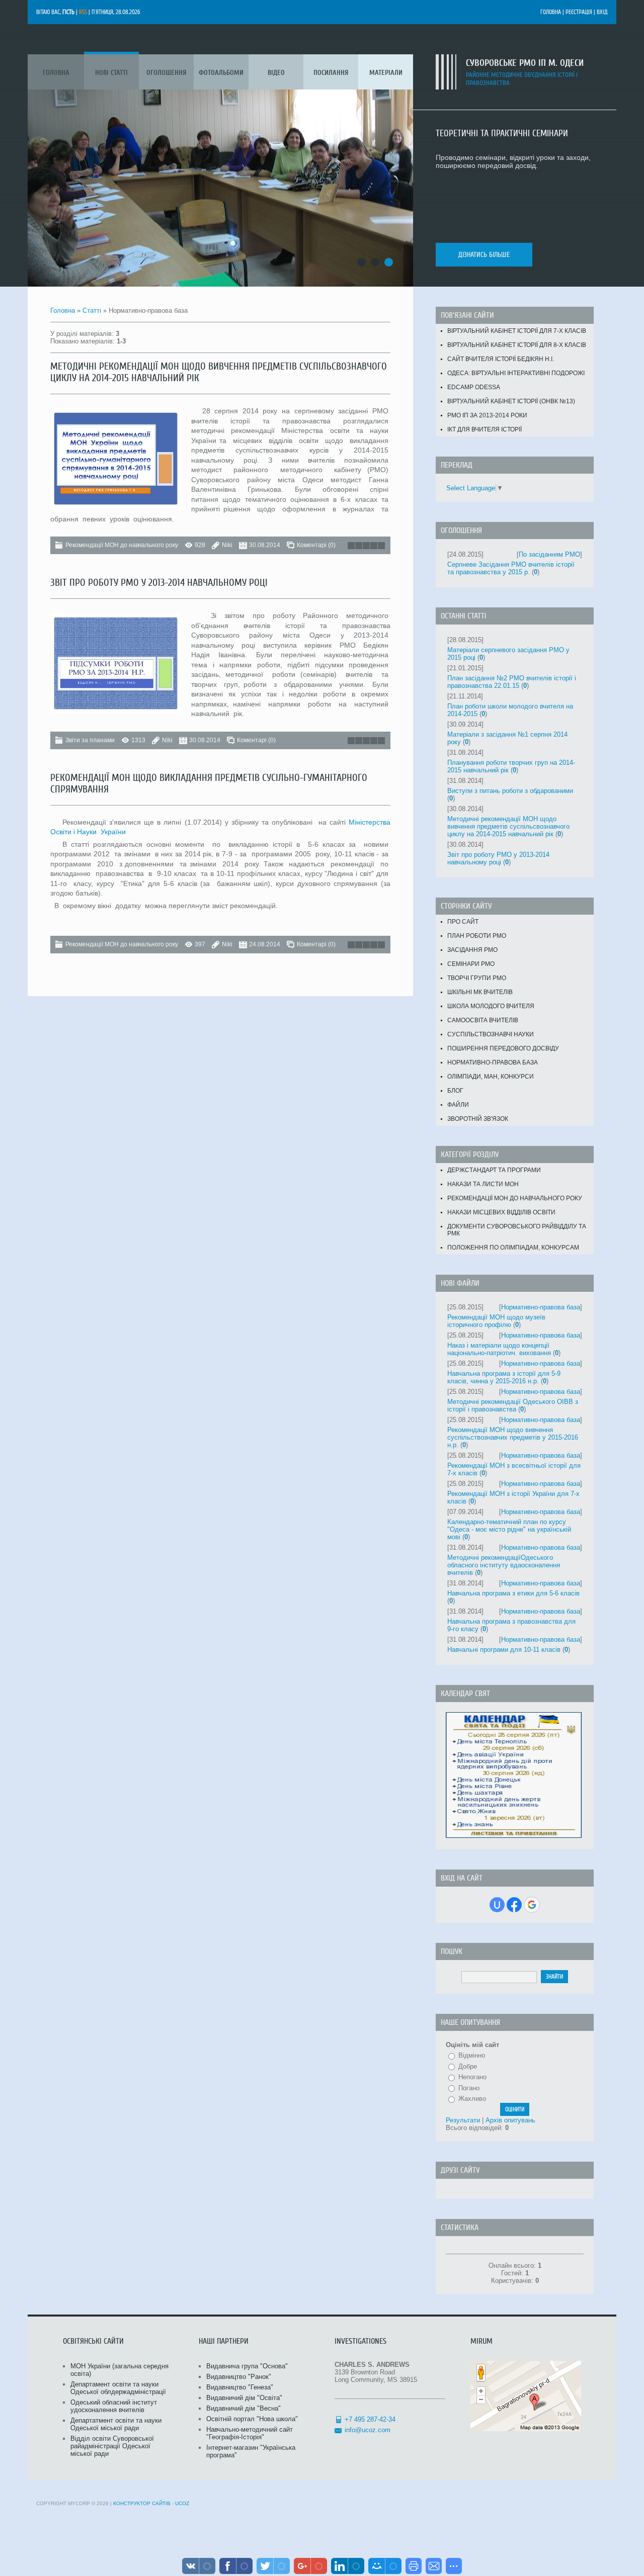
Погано (469, 2088)
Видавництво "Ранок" (239, 2377)
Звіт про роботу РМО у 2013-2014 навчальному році (159, 583)
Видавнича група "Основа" (247, 2366)
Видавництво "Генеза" (240, 2387)
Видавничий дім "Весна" (244, 2408)
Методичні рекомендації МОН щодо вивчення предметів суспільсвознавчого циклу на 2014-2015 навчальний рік (508, 826)
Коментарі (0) (316, 545)
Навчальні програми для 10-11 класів (504, 1650)
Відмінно (472, 2055)
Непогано (472, 2077)
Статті (92, 310)
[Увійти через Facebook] (514, 1905)
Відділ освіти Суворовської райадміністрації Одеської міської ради (112, 2446)
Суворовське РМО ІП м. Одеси (525, 63)
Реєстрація (579, 12)
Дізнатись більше (484, 255)
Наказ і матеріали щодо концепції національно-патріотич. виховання (499, 1349)
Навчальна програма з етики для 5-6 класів (513, 1593)
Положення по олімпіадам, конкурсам (513, 1248)
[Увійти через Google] (532, 1905)
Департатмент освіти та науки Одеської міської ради (116, 2424)
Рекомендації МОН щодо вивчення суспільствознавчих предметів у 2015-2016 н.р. (513, 1437)
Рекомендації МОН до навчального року (122, 545)
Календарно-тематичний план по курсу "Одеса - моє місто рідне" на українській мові (509, 1529)
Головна (551, 12)
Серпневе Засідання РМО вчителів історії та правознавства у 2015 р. (511, 568)
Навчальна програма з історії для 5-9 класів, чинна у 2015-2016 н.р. (504, 1377)
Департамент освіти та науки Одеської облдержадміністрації (118, 2388)
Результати (463, 2120)
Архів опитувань (510, 2120)
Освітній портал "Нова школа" (252, 2419)
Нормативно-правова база (541, 1307)
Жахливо (472, 2099)
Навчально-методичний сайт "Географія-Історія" (250, 2433)
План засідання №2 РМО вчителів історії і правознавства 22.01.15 (512, 682)
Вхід (602, 12)
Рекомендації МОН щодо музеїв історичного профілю (496, 1321)
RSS (83, 12)
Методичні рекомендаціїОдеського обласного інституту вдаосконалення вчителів (504, 1565)
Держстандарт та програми (494, 1170)
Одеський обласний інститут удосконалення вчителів (114, 2406)
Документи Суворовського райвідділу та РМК (517, 1230)
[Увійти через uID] (497, 1905)
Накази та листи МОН (483, 1184)
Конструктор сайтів (142, 2503)
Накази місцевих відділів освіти (501, 1212)
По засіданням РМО (549, 554)
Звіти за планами (90, 740)
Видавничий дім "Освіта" (244, 2398)
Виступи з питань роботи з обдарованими (510, 791)
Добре (468, 2066)
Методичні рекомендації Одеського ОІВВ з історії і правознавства (513, 1405)
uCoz (182, 2503)
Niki (227, 545)
